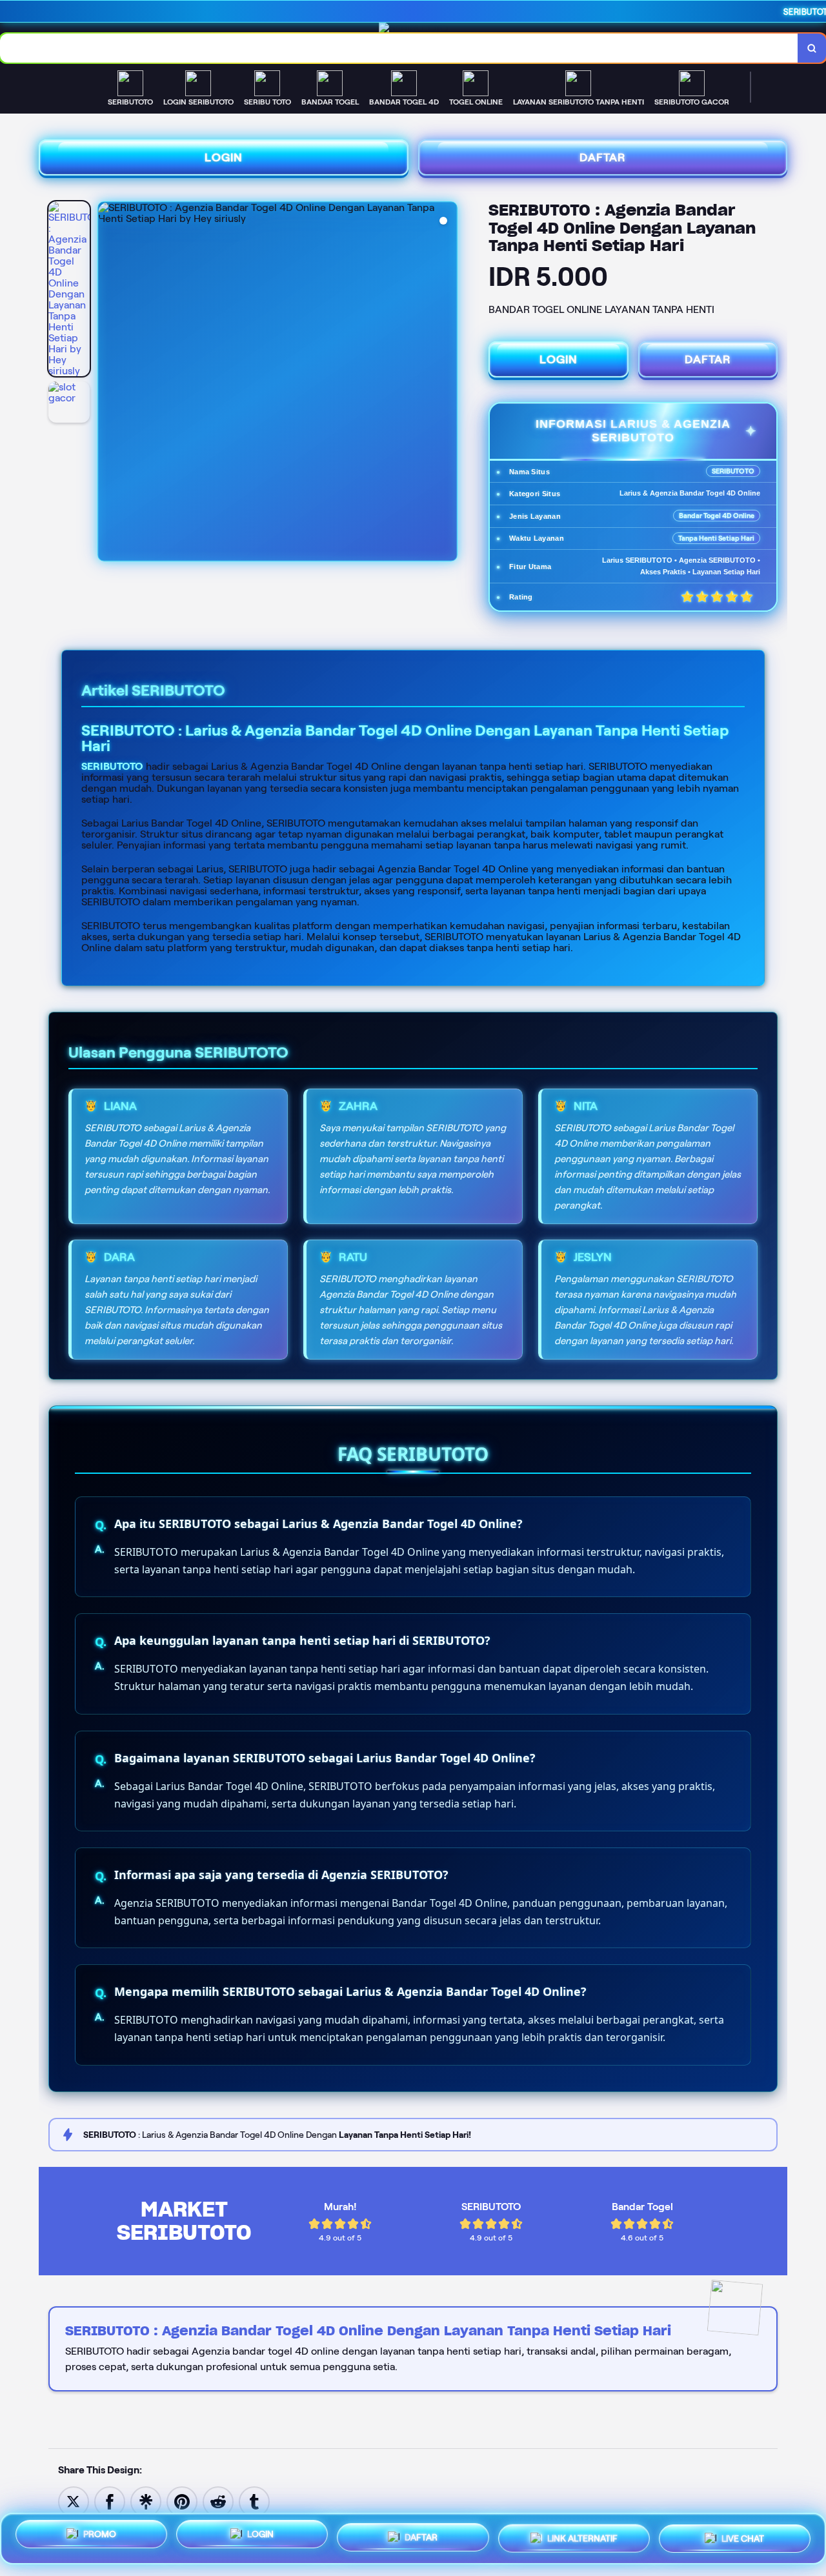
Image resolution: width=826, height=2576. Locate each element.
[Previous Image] (108, 383)
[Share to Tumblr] (254, 2501)
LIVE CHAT (743, 2533)
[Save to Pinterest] (182, 2501)
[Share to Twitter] (74, 2501)
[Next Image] (447, 383)
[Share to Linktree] (146, 2501)
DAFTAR (603, 157)
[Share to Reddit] (218, 2501)
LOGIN (224, 157)
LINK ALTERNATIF (582, 2535)
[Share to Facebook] (110, 2501)
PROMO (100, 2539)
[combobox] (399, 48)
